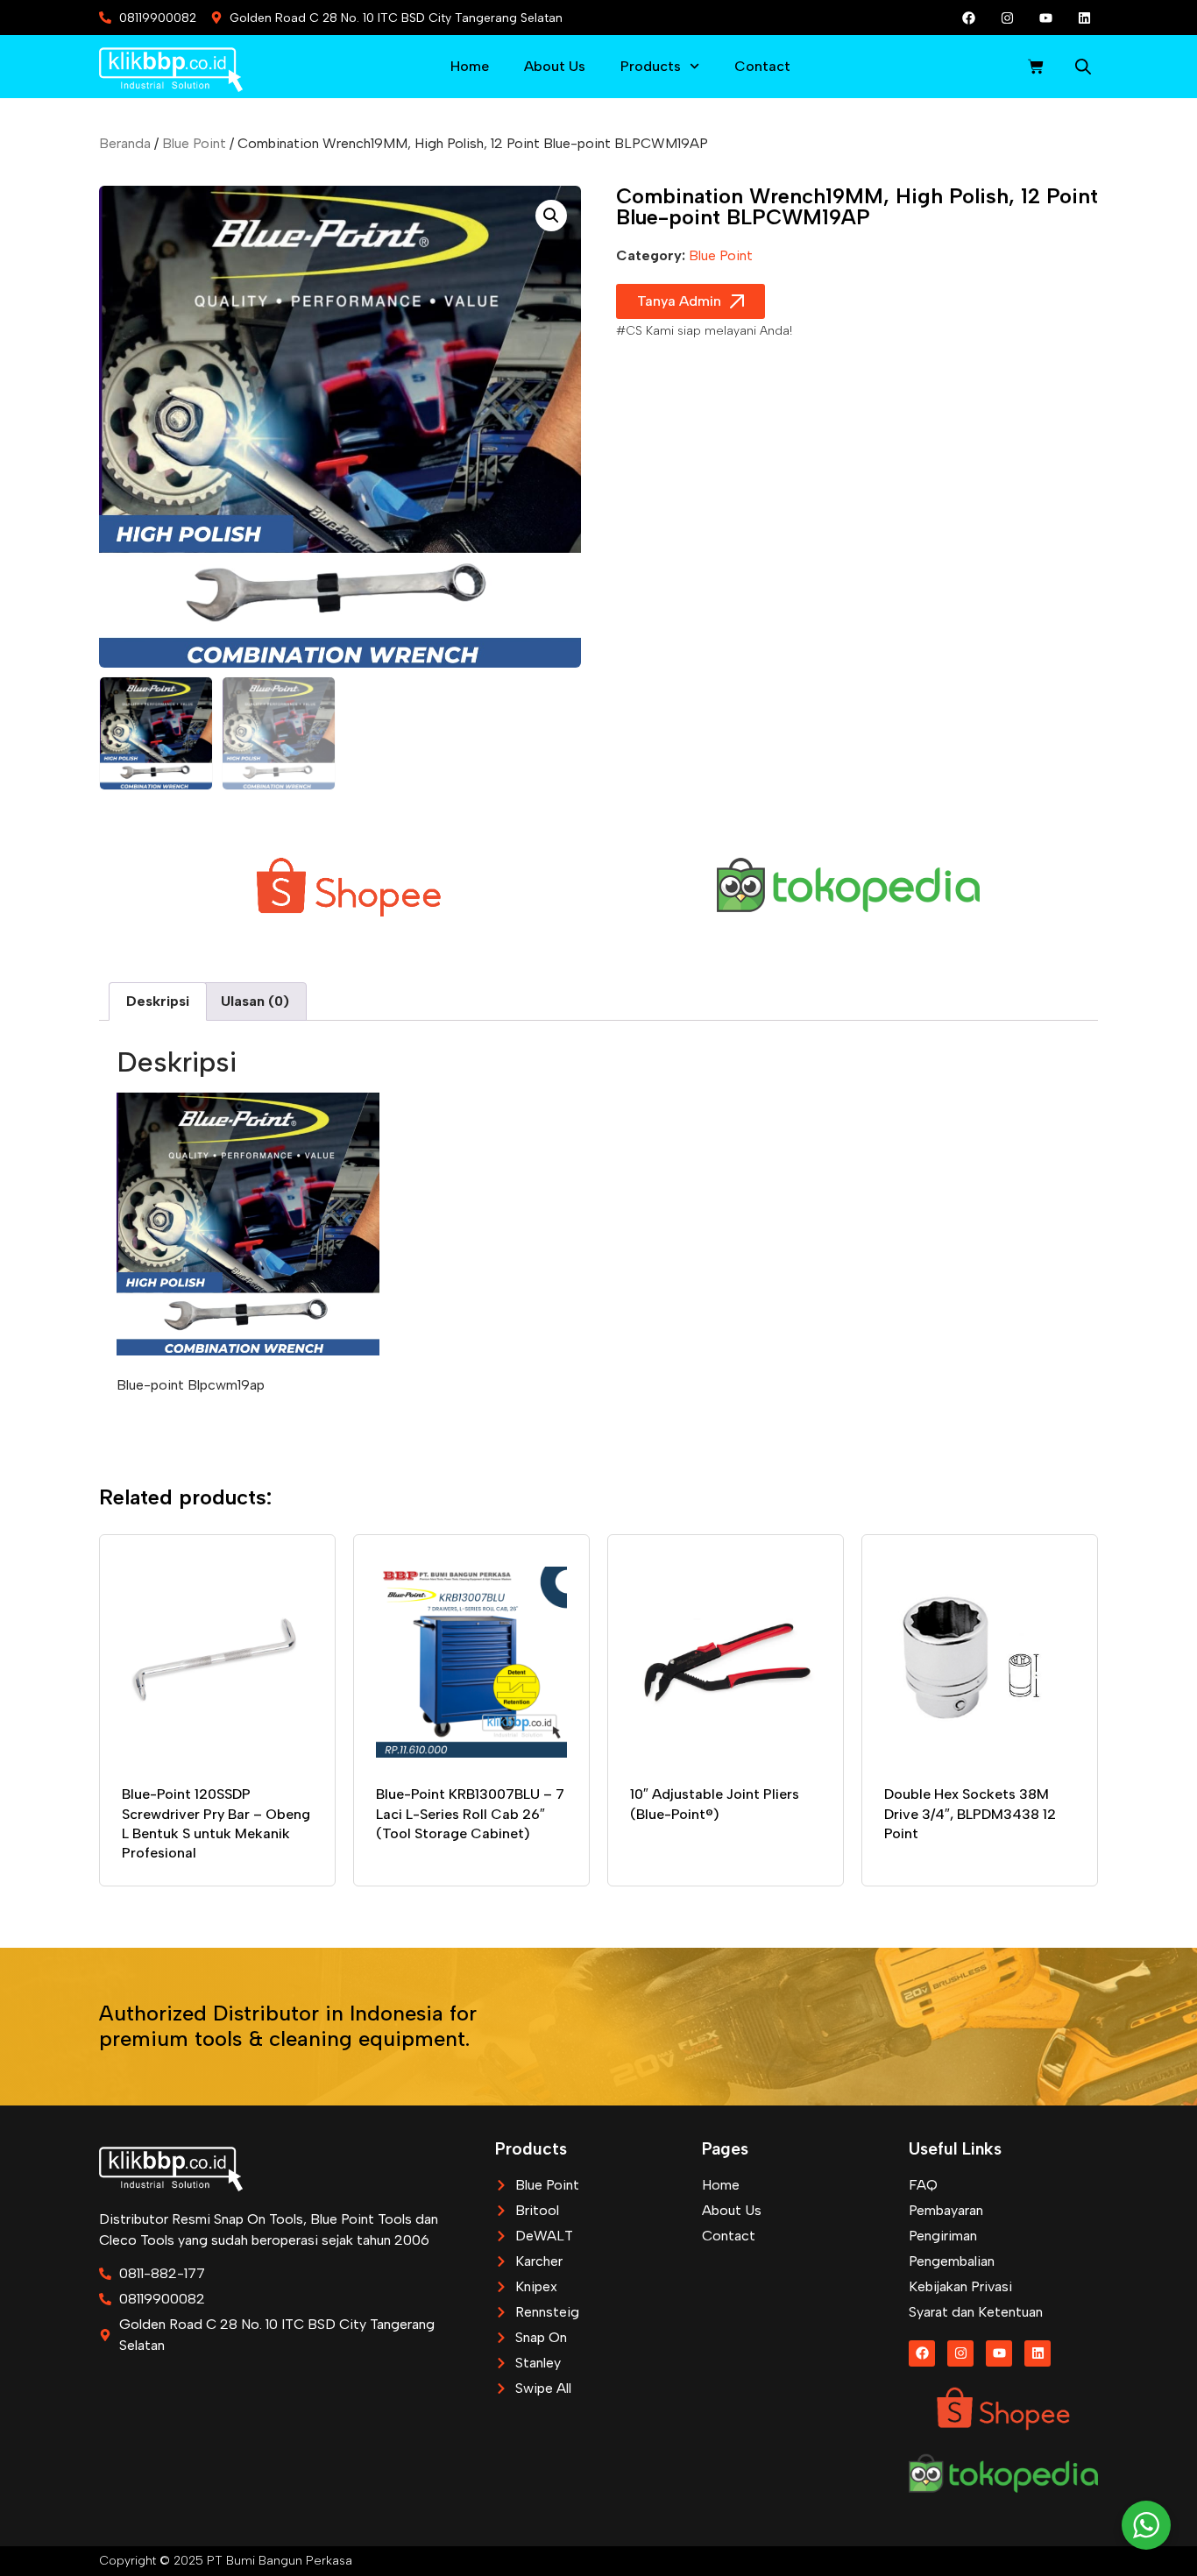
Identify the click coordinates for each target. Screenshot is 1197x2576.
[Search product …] (1083, 69)
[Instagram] (1008, 18)
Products (651, 66)
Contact (762, 66)
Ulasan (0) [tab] (255, 1001)
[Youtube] (1046, 18)
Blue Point (194, 143)
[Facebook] (969, 18)
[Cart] (1036, 67)
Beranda (125, 143)
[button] (551, 216)
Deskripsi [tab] (158, 1001)
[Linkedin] (1085, 18)
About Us (555, 66)
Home (470, 66)
